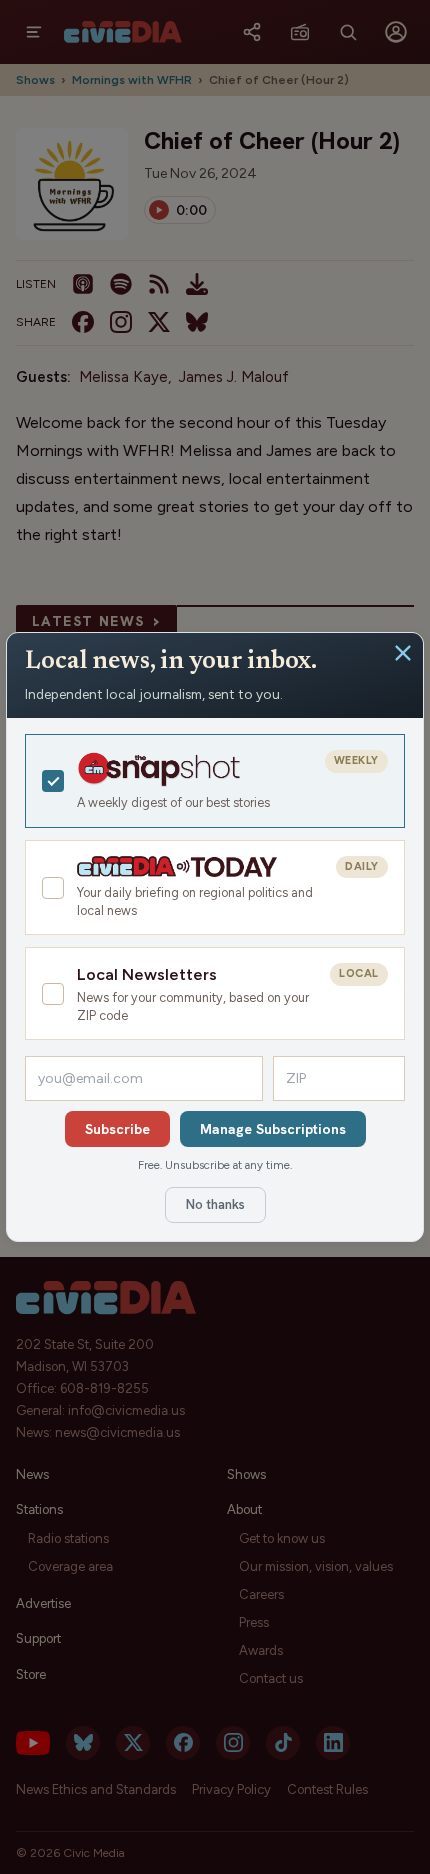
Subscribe (117, 1129)
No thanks (215, 1204)
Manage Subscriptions (273, 1129)
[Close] (403, 653)
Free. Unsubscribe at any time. (215, 1165)
